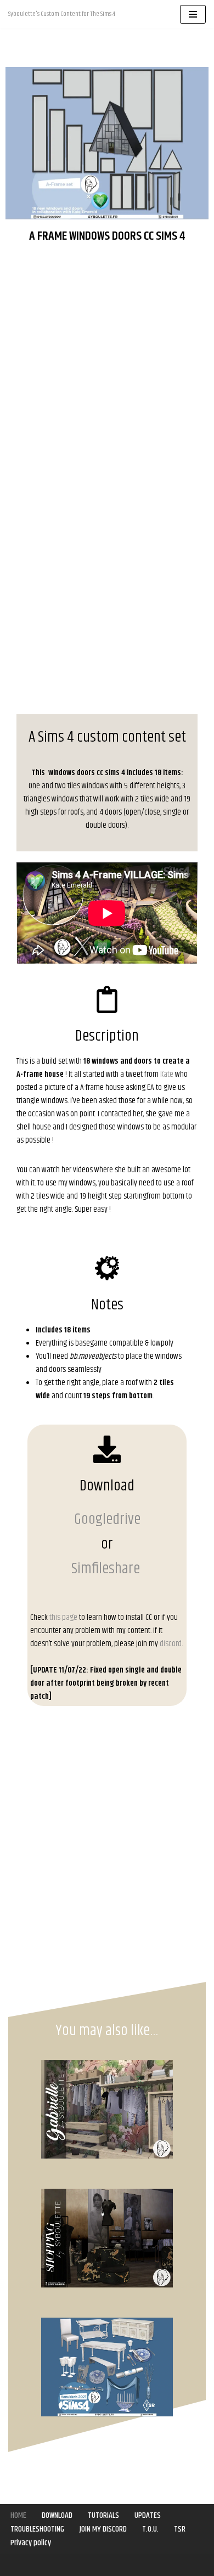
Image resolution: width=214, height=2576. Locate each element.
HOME (18, 2515)
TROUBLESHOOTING (37, 2529)
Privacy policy (31, 2543)
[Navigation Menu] (193, 14)
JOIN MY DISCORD (103, 2529)
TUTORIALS (103, 2515)
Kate (167, 1074)
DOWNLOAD (57, 2515)
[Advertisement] (107, 366)
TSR (180, 2529)
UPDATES (148, 2515)
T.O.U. (150, 2529)
